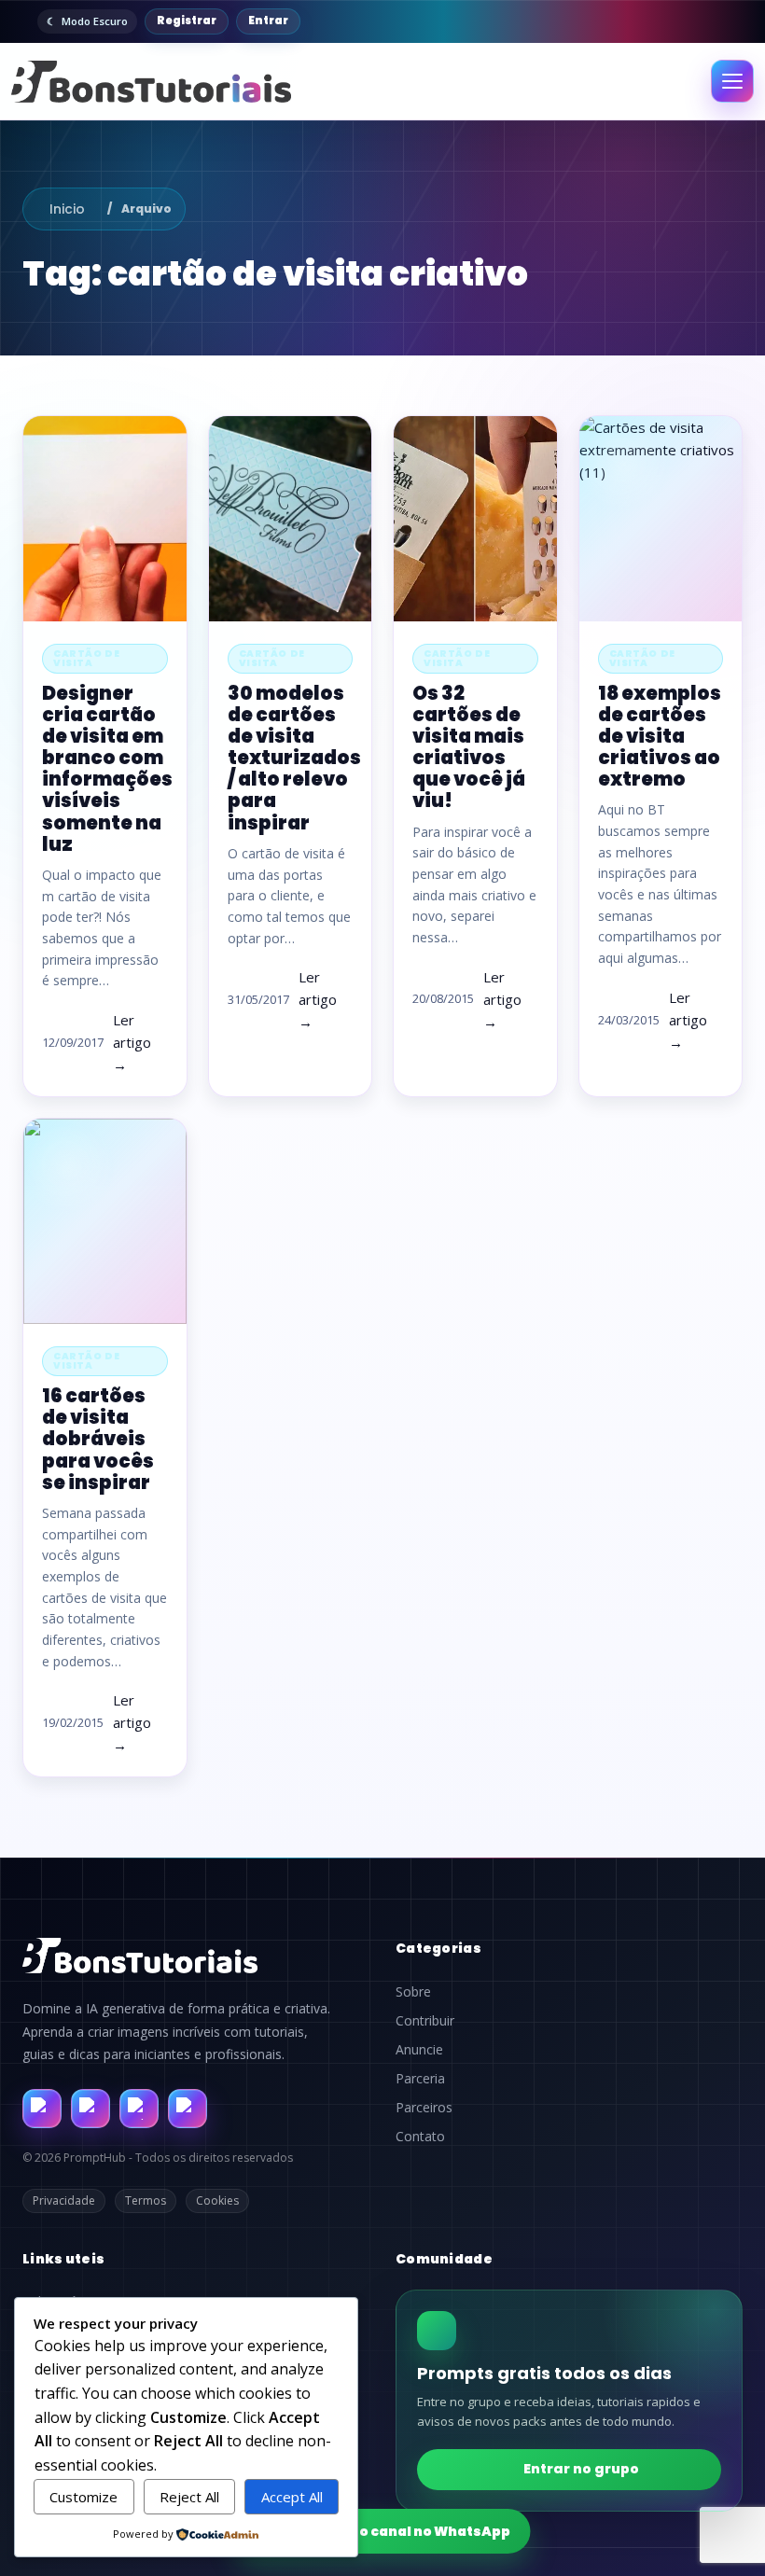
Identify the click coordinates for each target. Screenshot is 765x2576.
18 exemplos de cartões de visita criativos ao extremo (660, 737)
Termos (146, 2200)
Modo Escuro (95, 21)
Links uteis (63, 2259)
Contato (420, 2137)
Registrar (187, 21)
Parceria (420, 2079)
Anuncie (419, 2050)
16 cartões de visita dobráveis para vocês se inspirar (98, 1439)
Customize (83, 2497)
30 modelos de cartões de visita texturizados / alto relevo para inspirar (294, 758)
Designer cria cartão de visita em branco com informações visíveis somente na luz (107, 769)
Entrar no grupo (581, 2469)
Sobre (413, 1992)
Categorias (438, 1948)
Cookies (217, 2200)
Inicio (67, 209)
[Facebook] (42, 2109)
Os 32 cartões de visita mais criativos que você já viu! (469, 747)
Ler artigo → (132, 1042)
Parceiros (424, 2108)
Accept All (292, 2497)
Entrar (268, 21)
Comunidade (444, 2259)
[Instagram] (90, 2109)
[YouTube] (188, 2109)
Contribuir (425, 2021)
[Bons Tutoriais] (151, 82)
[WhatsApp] (139, 2109)
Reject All (189, 2497)
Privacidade (64, 2200)
